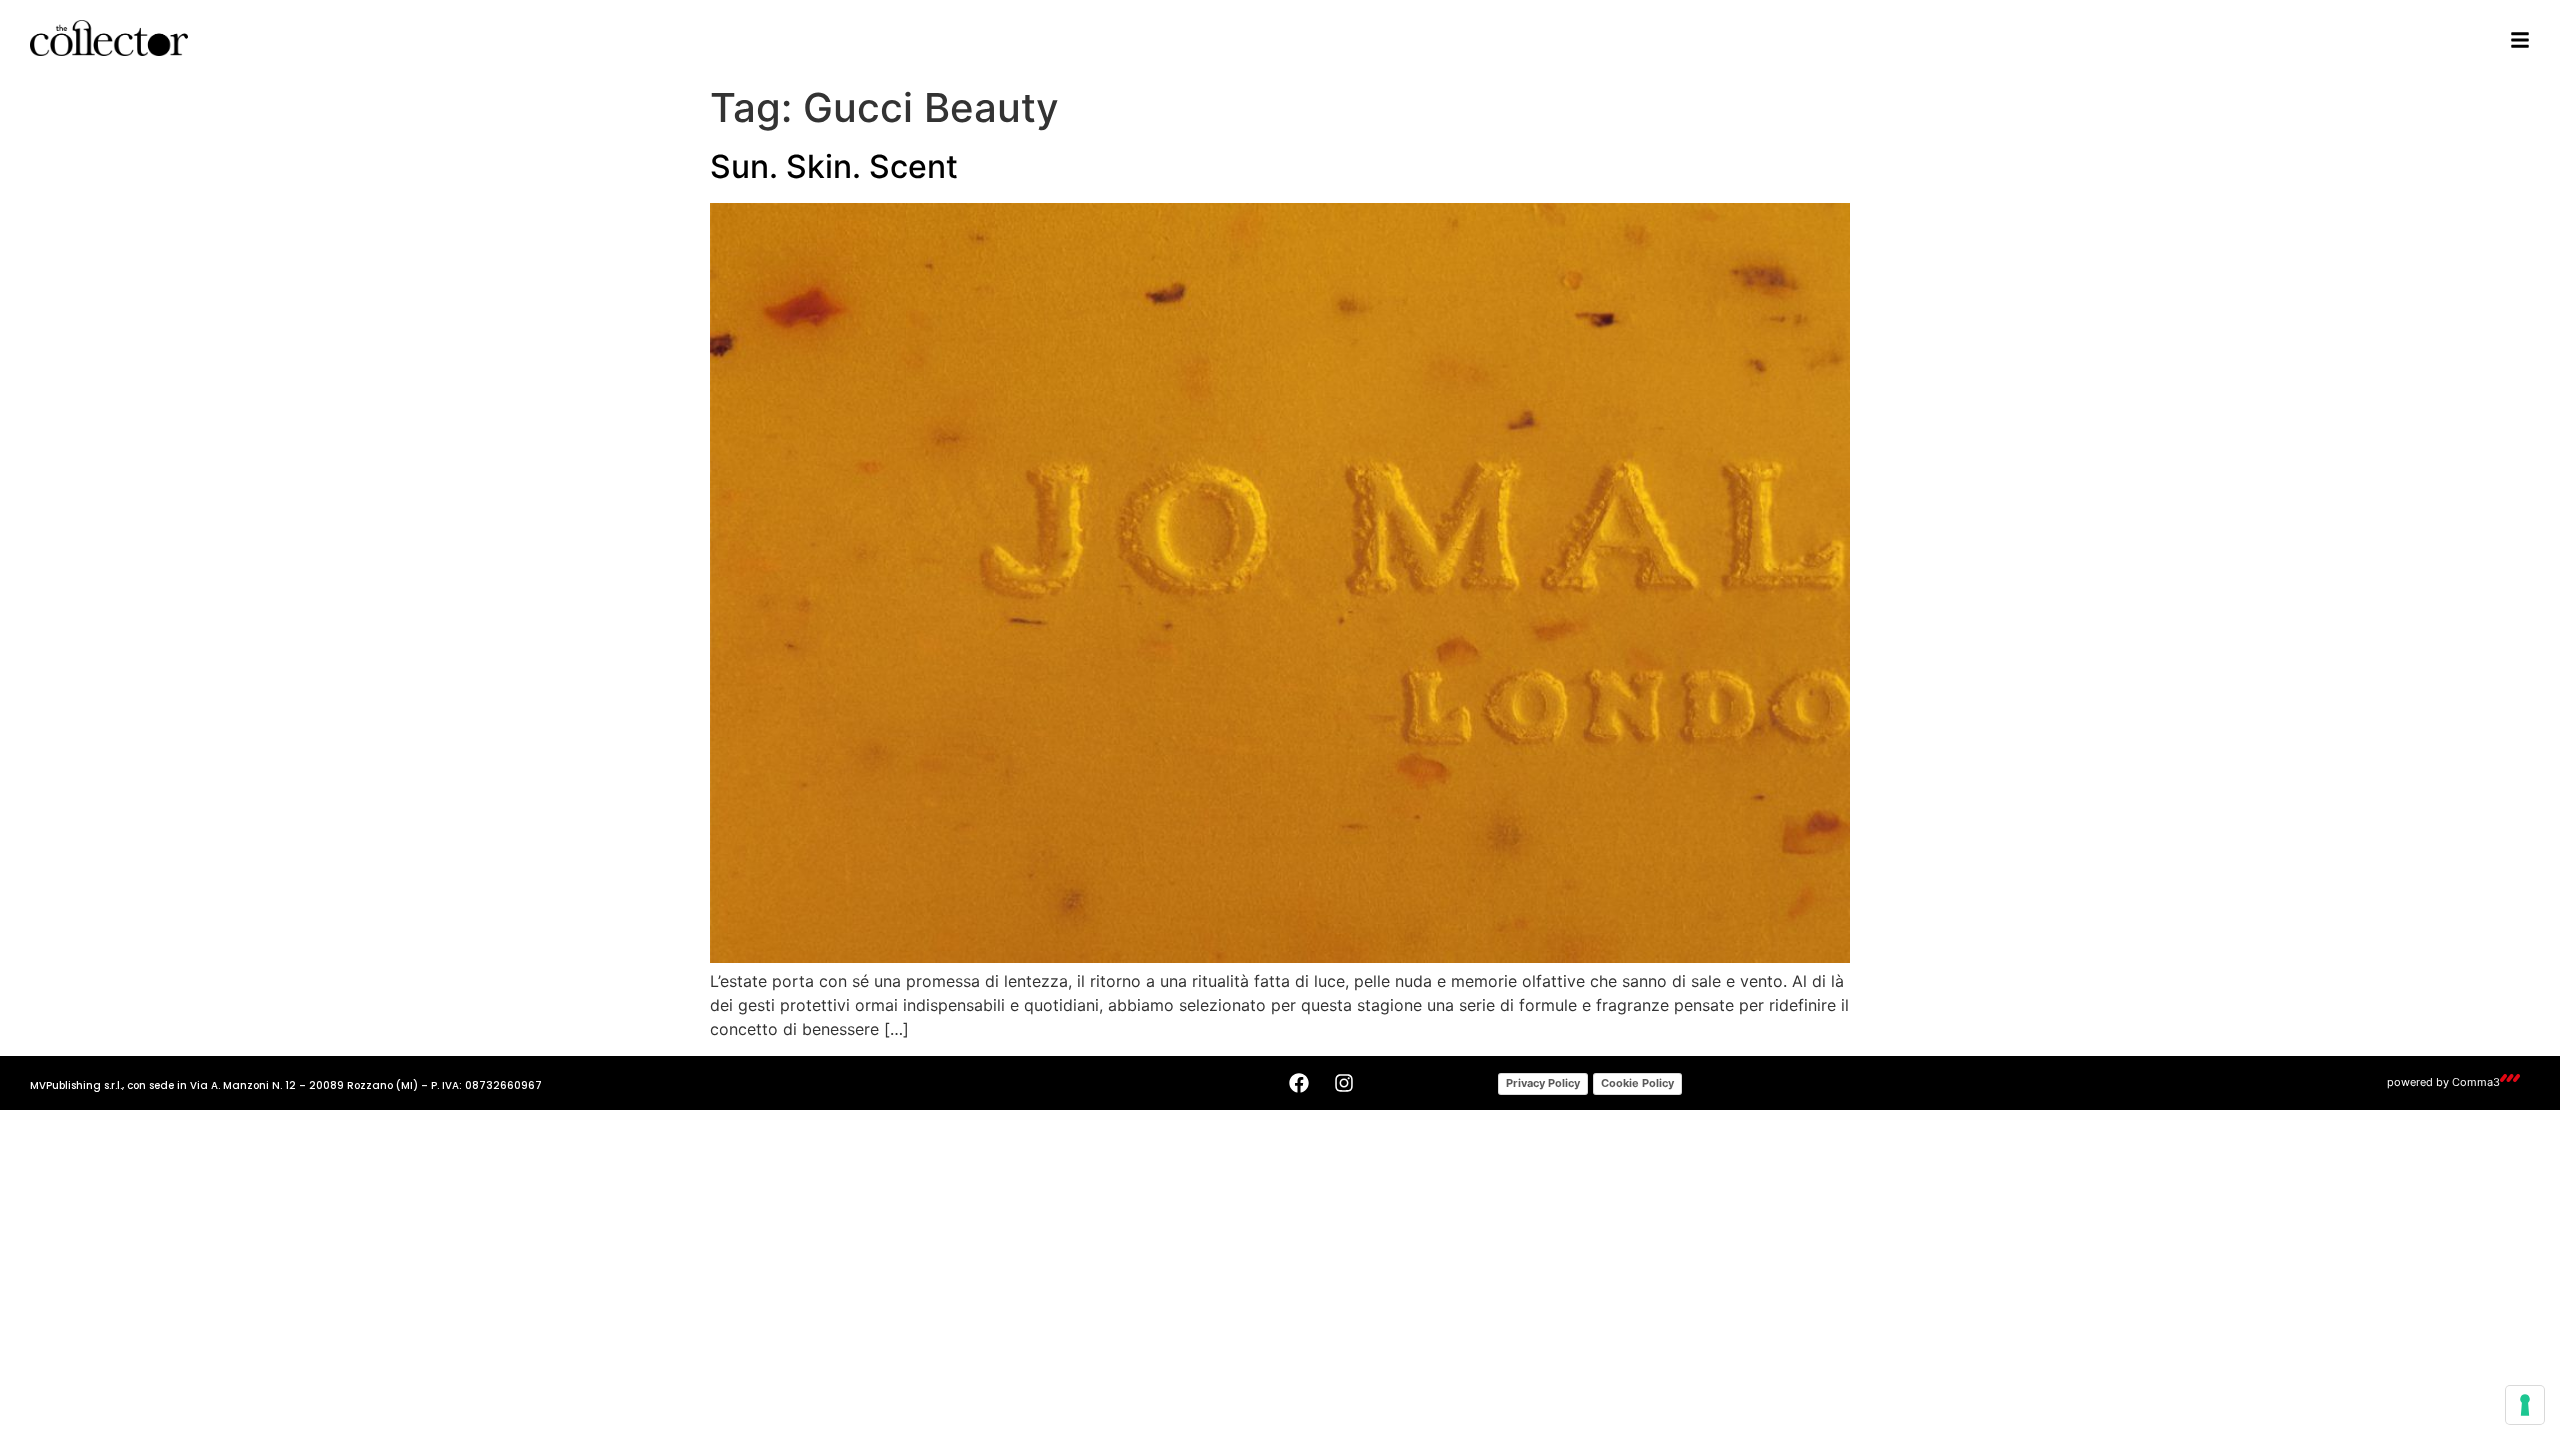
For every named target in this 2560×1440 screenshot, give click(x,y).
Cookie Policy (1637, 1083)
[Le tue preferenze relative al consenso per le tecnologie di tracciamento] (2525, 1405)
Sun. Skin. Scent (834, 166)
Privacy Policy (1543, 1083)
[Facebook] (1299, 1083)
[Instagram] (1344, 1083)
